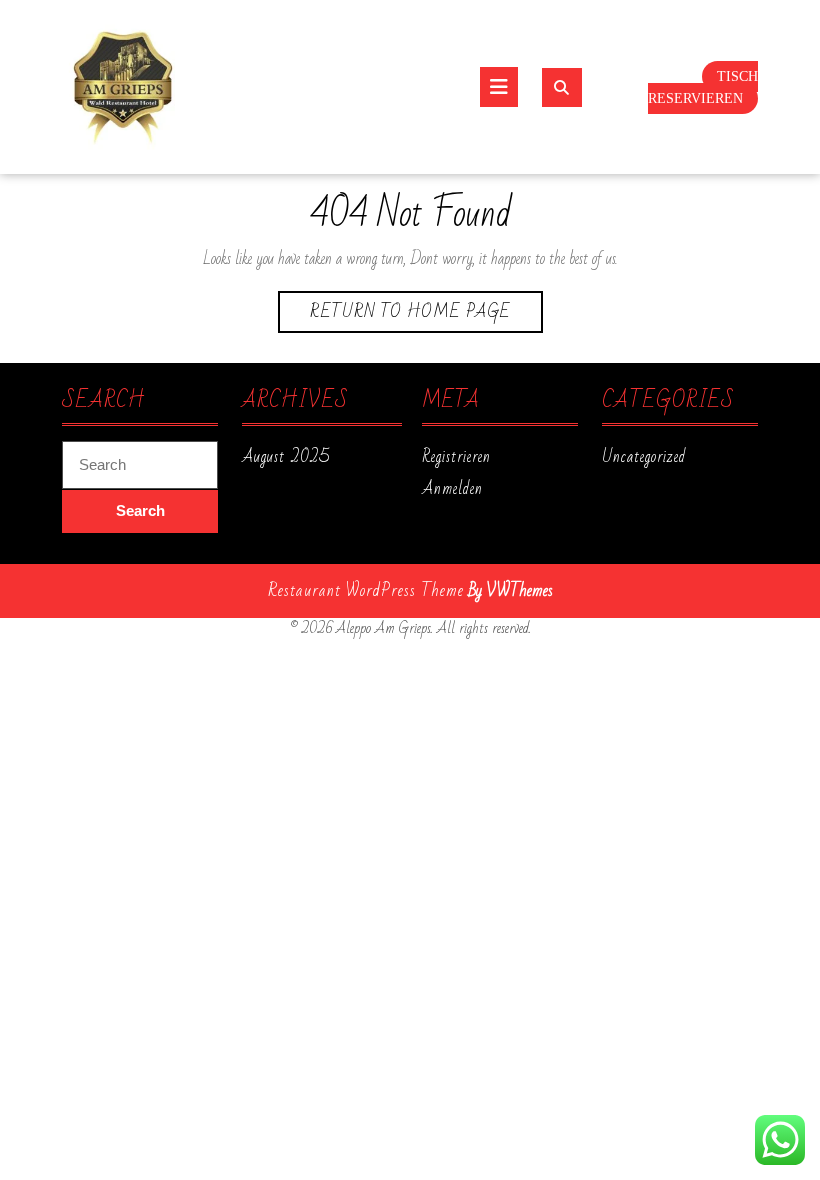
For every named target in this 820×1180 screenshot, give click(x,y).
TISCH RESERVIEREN (703, 88)
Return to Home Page (426, 314)
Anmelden (452, 489)
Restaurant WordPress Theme (366, 590)
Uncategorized (644, 457)
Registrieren (456, 457)
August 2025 (286, 457)
